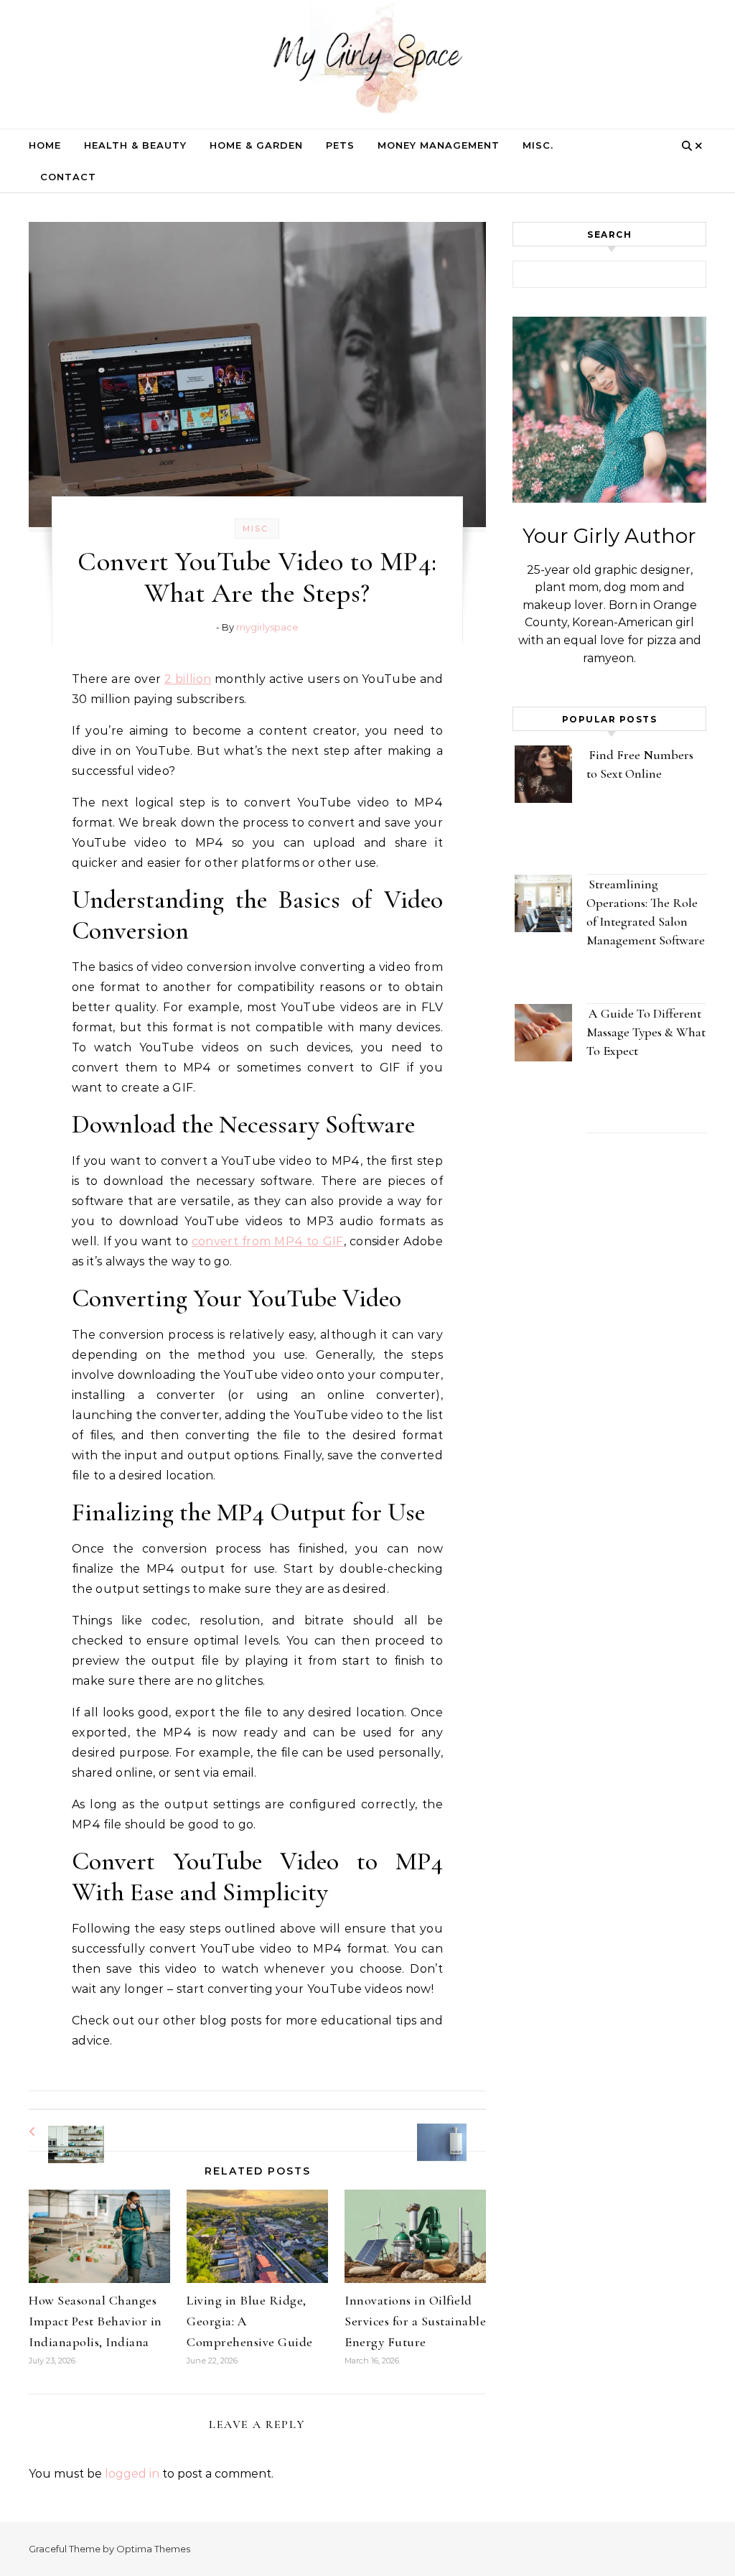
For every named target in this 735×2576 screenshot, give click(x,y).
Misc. (538, 145)
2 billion (188, 679)
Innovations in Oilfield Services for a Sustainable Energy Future (415, 2321)
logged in (132, 2474)
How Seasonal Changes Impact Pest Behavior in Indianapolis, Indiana (95, 2321)
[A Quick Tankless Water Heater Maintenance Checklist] (454, 2130)
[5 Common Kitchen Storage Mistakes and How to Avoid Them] (61, 2132)
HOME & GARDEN (256, 145)
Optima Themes (153, 2549)
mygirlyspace (267, 627)
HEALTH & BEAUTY (135, 145)
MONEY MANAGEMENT (439, 145)
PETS (340, 145)
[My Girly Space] (367, 61)
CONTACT (68, 177)
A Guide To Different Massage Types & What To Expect (646, 1032)
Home (45, 145)
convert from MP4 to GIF (268, 1241)
